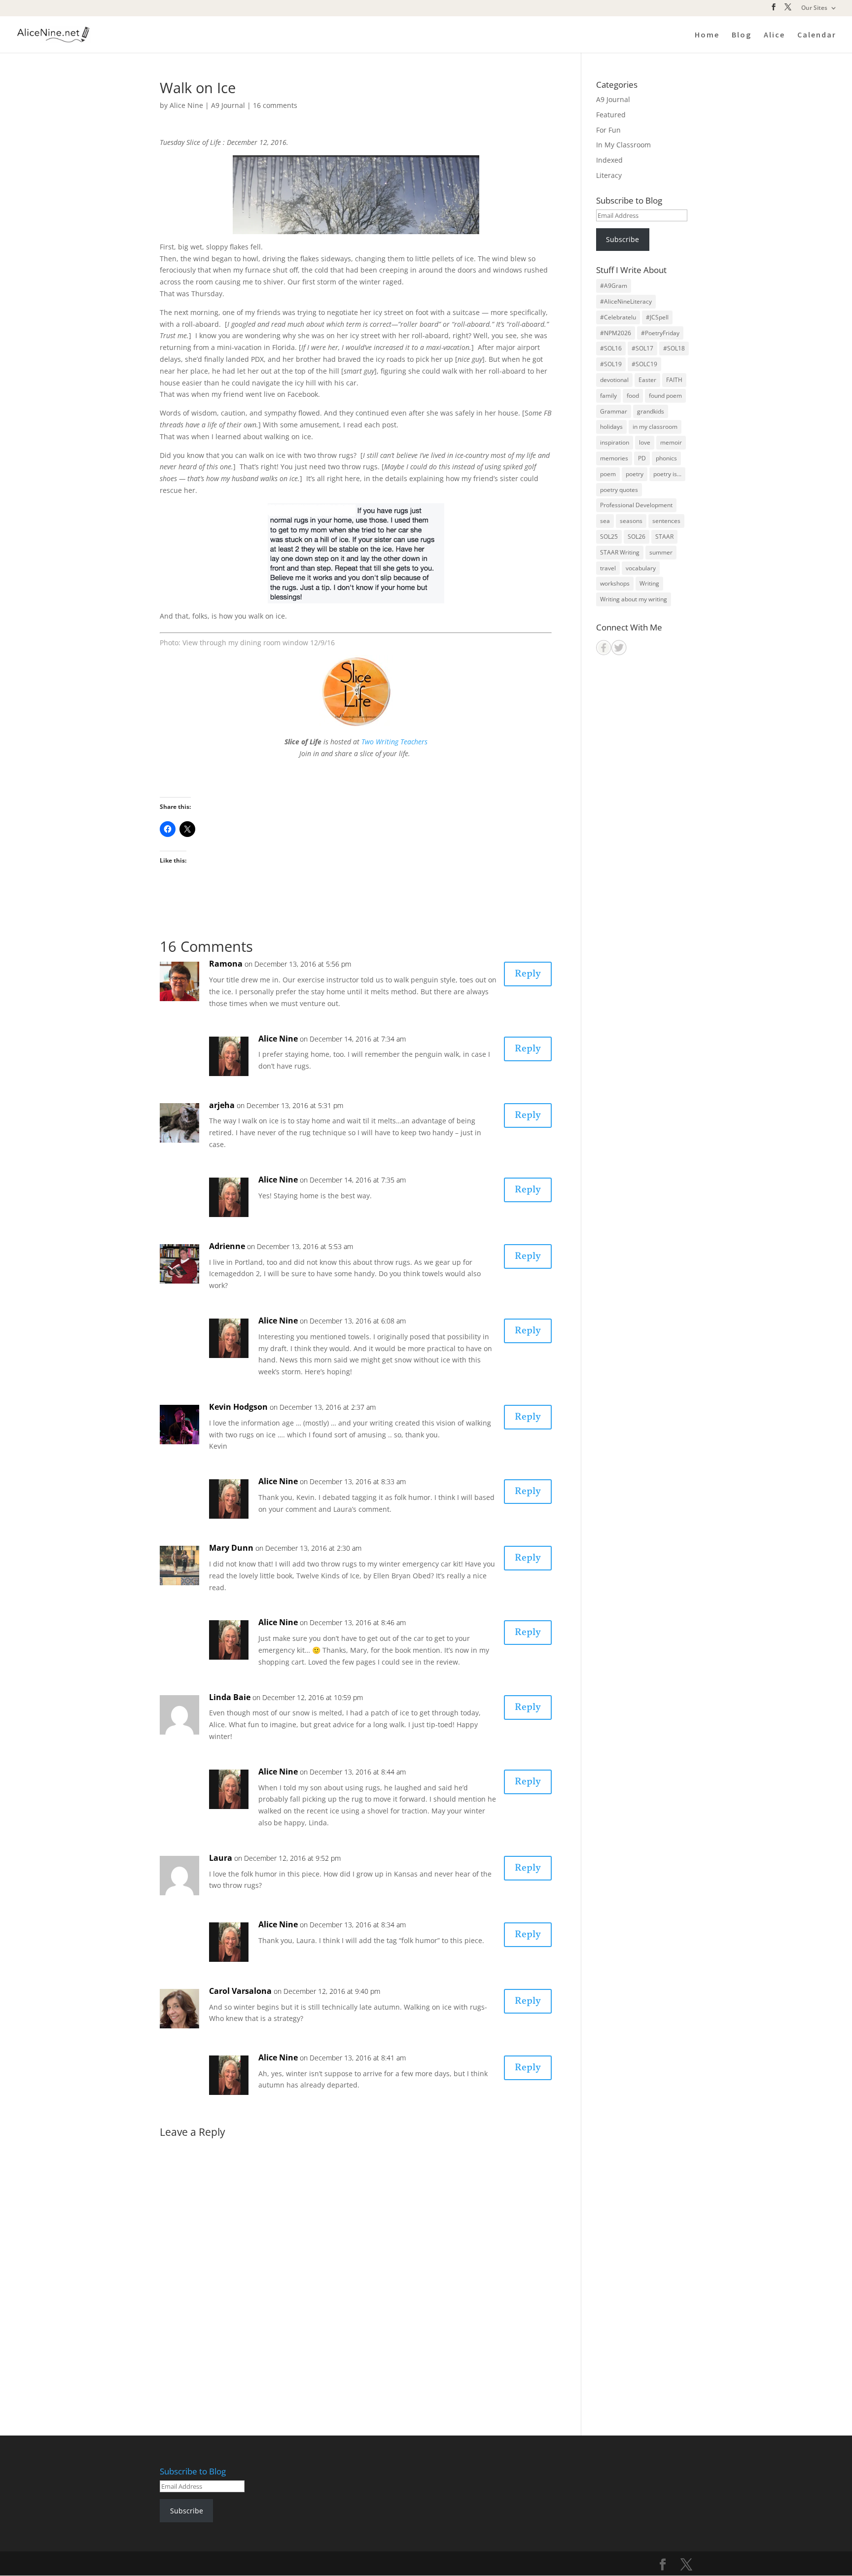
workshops (615, 583)
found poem (665, 396)
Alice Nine (186, 105)
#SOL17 (642, 348)
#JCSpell (657, 317)
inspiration (615, 442)
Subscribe (622, 239)
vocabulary (641, 568)
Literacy (609, 175)
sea (605, 521)
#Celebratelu (618, 317)
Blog (742, 35)
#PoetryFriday (660, 333)
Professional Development (636, 505)
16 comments (275, 105)
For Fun (608, 130)
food (633, 396)
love (645, 442)
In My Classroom (623, 145)
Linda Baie (230, 1697)
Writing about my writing (634, 599)
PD (642, 458)
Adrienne (227, 1246)
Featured (611, 115)
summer (661, 552)
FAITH (674, 380)
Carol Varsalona (240, 1991)
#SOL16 (611, 348)
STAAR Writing (620, 552)
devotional (614, 380)
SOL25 (609, 537)
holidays (611, 427)
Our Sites (814, 8)
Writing (649, 583)
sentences (666, 521)
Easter (647, 380)
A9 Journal (228, 105)
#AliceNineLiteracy (626, 301)
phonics (666, 458)
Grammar (614, 411)
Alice (774, 35)
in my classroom (655, 427)
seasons (631, 521)
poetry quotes (619, 490)
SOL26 (637, 537)
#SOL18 (674, 348)
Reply (528, 974)
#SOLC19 (644, 364)
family (608, 396)
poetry (635, 474)
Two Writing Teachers (394, 742)
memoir (671, 442)
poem (608, 474)
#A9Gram (614, 286)
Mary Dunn (231, 1548)
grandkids (651, 411)
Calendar (817, 35)
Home (707, 35)
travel (608, 568)
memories (614, 458)
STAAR (664, 537)
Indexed (609, 160)
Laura (221, 1858)
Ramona (226, 964)
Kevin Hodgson (238, 1407)
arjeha (222, 1105)
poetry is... (667, 474)
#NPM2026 (616, 333)
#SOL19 (611, 364)
